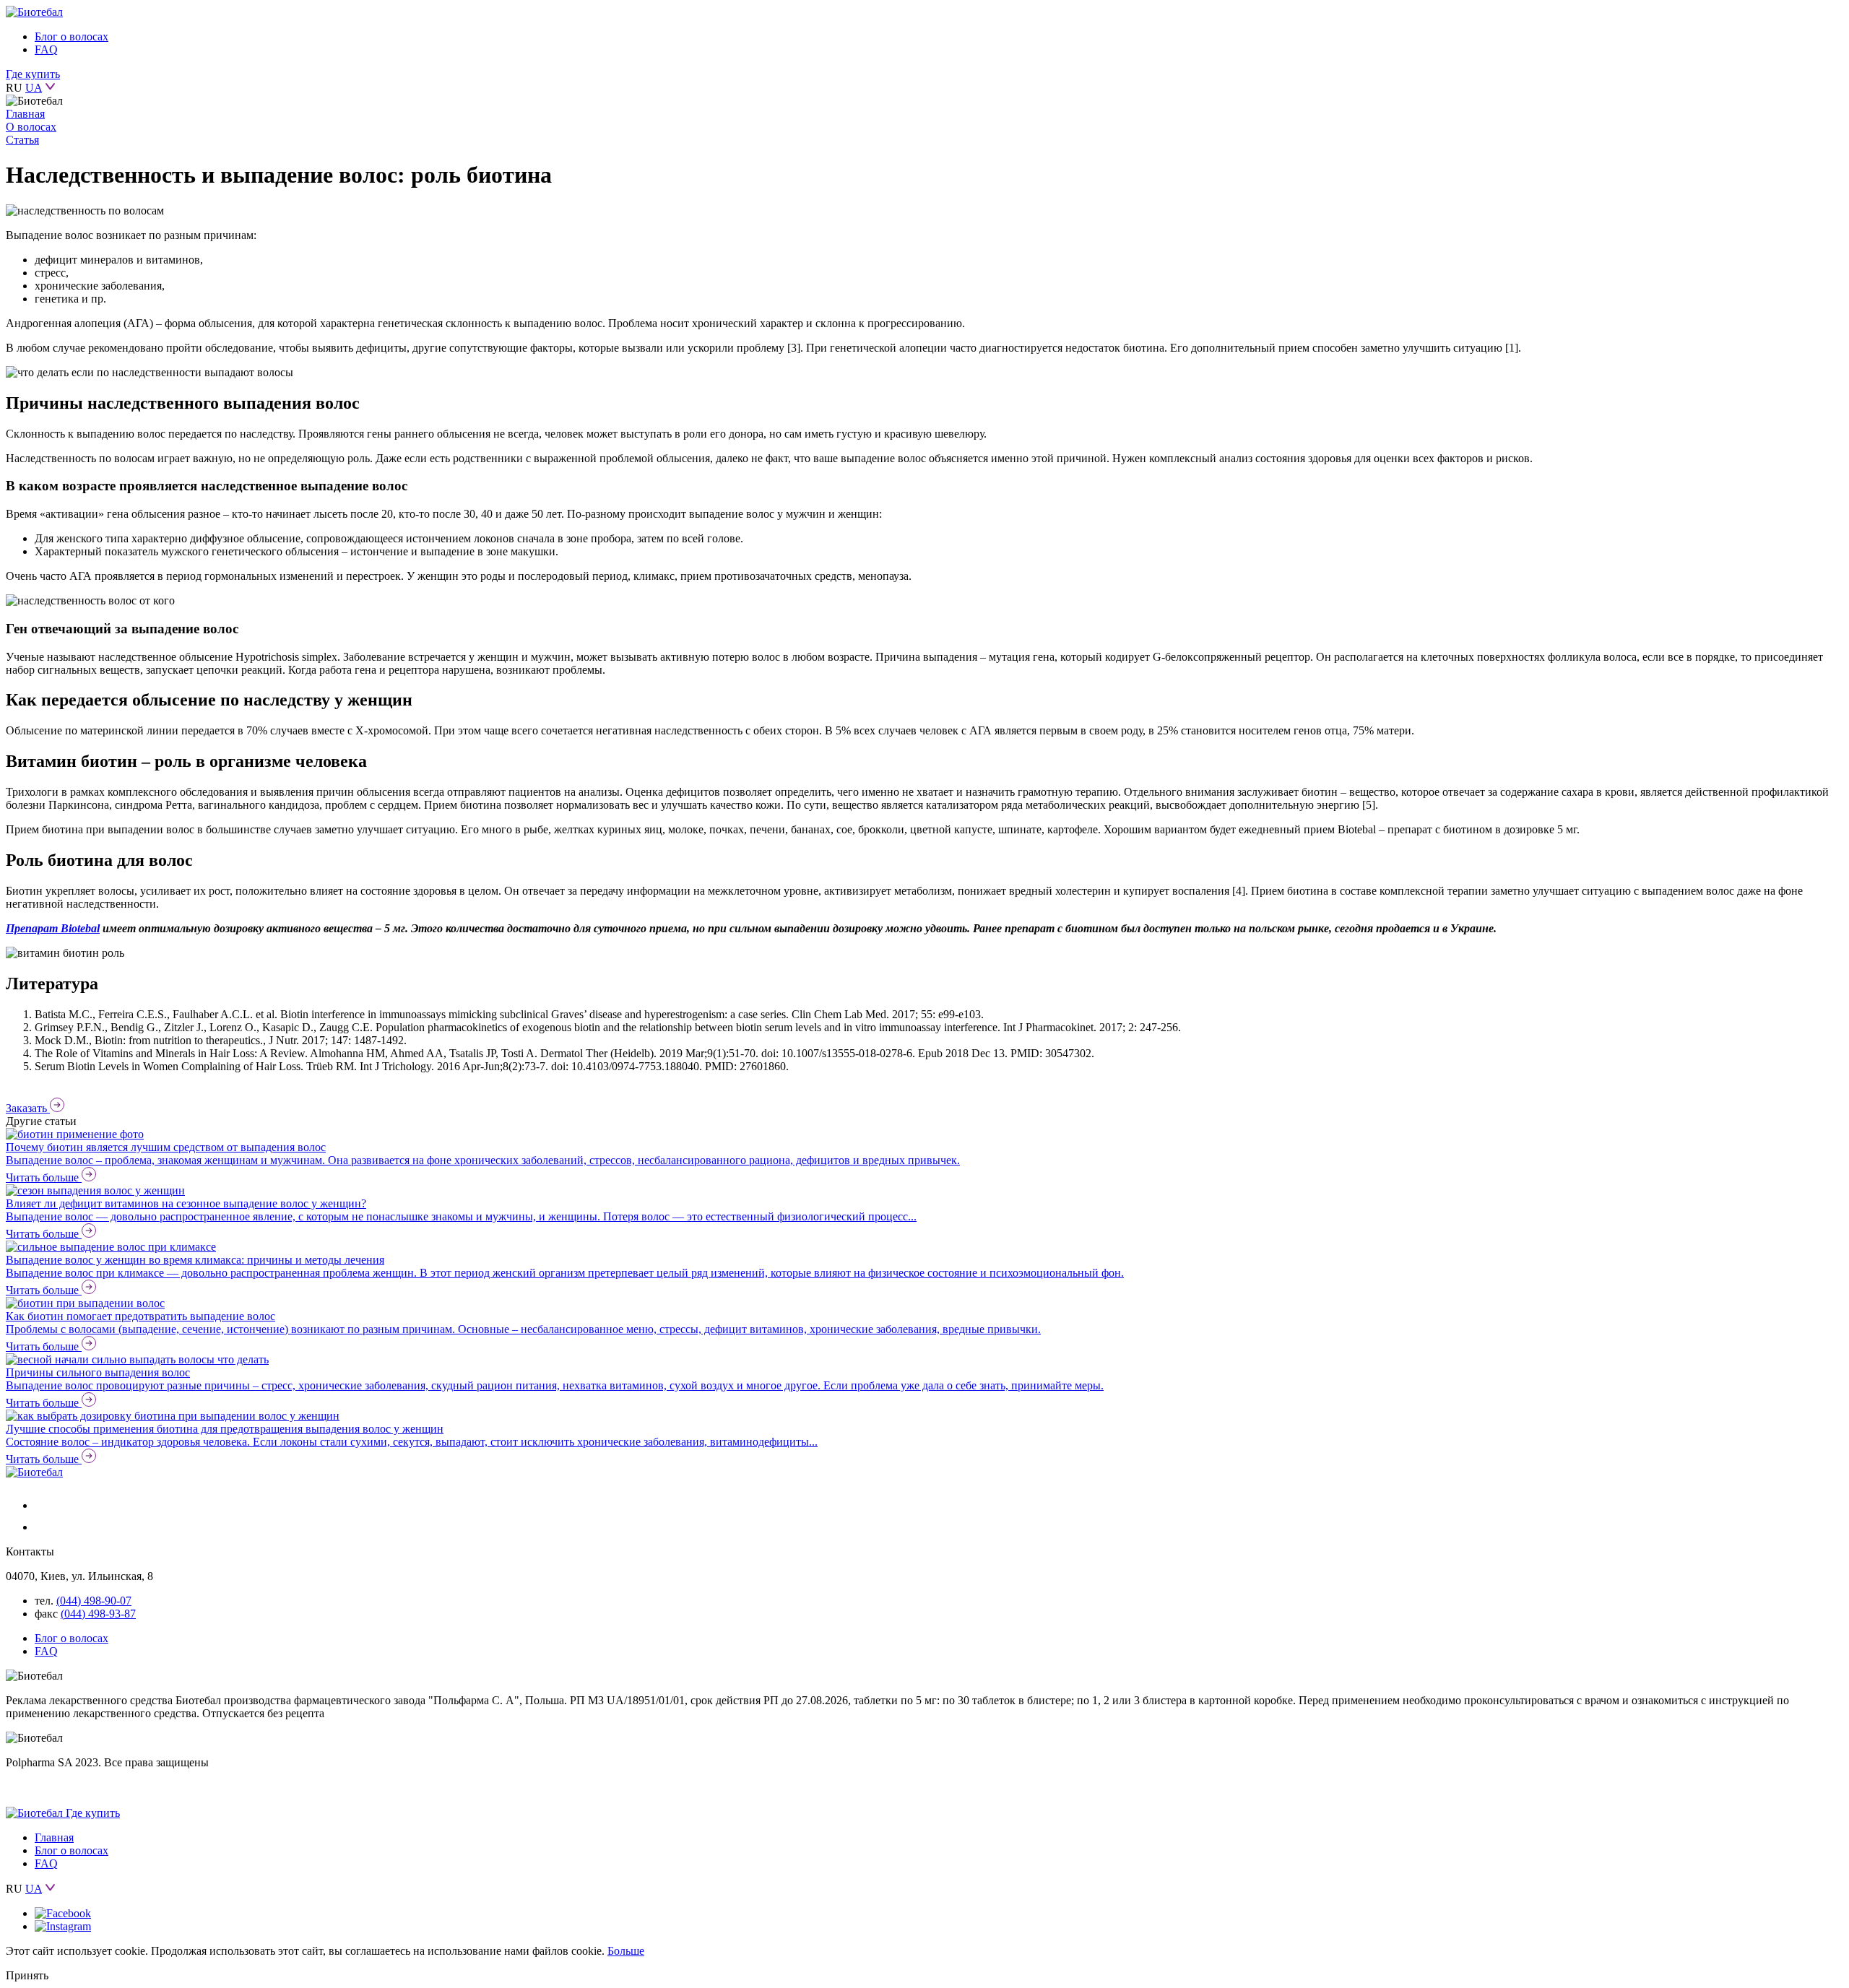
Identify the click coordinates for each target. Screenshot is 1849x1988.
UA (34, 88)
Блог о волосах (72, 36)
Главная (25, 114)
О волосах (31, 127)
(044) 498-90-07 (94, 1601)
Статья (22, 140)
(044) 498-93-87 (98, 1614)
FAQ (46, 49)
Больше (626, 1951)
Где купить (33, 74)
